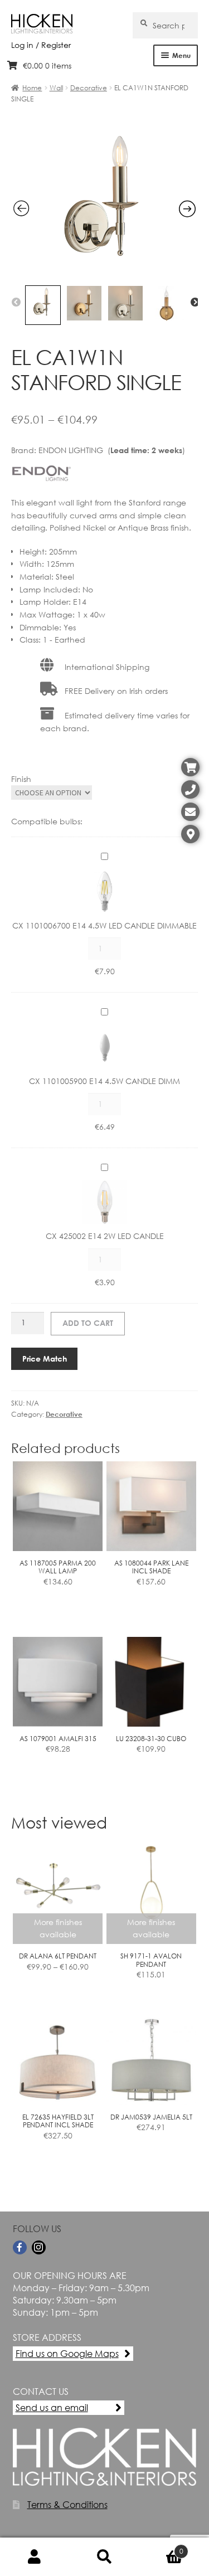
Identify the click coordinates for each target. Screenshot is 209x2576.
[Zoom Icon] (105, 273)
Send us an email (52, 2407)
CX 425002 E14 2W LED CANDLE (105, 1236)
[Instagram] (39, 2247)
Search (104, 2557)
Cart (161, 2547)
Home (32, 88)
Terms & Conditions (67, 2504)
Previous (16, 303)
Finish (21, 779)
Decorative (89, 88)
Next (195, 303)
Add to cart (88, 1323)
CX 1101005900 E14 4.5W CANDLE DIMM (104, 1081)
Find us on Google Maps (67, 2353)
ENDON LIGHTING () (112, 450)
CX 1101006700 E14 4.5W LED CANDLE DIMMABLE (104, 925)
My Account (35, 2557)
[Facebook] (20, 2247)
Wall (56, 88)
